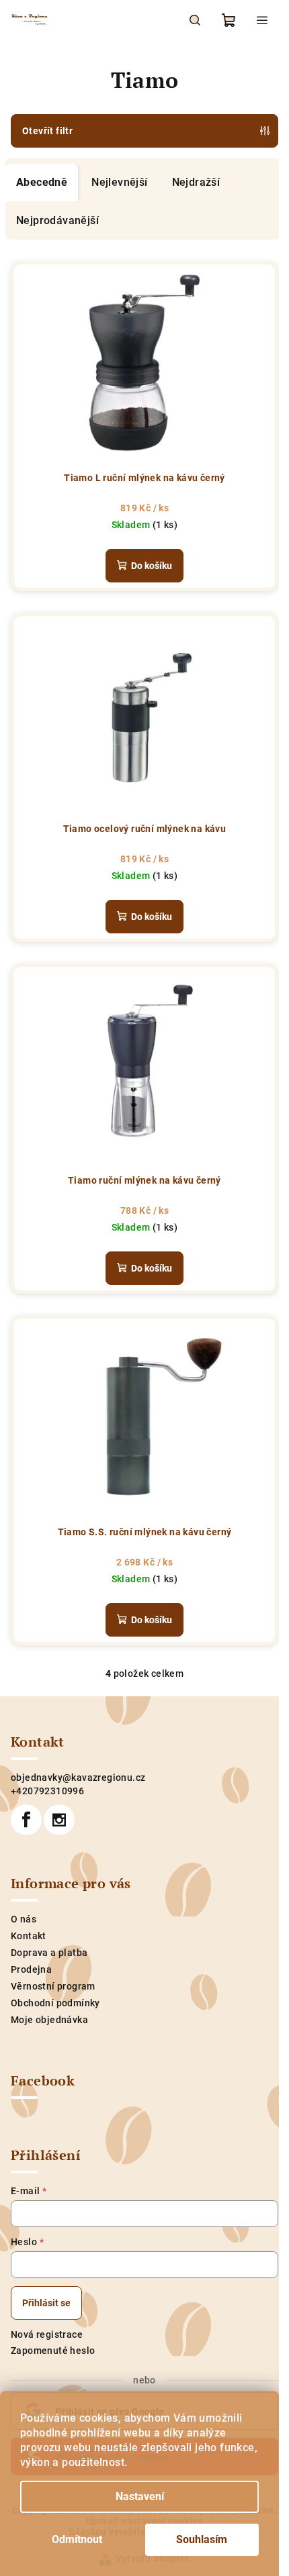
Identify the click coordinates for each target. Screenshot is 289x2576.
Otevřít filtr (47, 131)
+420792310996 (47, 1791)
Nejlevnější (119, 182)
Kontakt (29, 1936)
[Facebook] (26, 1820)
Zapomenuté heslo (53, 2351)
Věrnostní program (53, 1986)
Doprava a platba (49, 1953)
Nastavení (140, 2496)
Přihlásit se (46, 2303)
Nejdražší (196, 182)
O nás (24, 1919)
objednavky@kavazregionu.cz (78, 1778)
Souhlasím (202, 2539)
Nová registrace (47, 2334)
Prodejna (31, 1969)
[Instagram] (59, 1820)
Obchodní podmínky (55, 2003)
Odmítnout (77, 2539)
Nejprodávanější (57, 220)
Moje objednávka (49, 2020)
